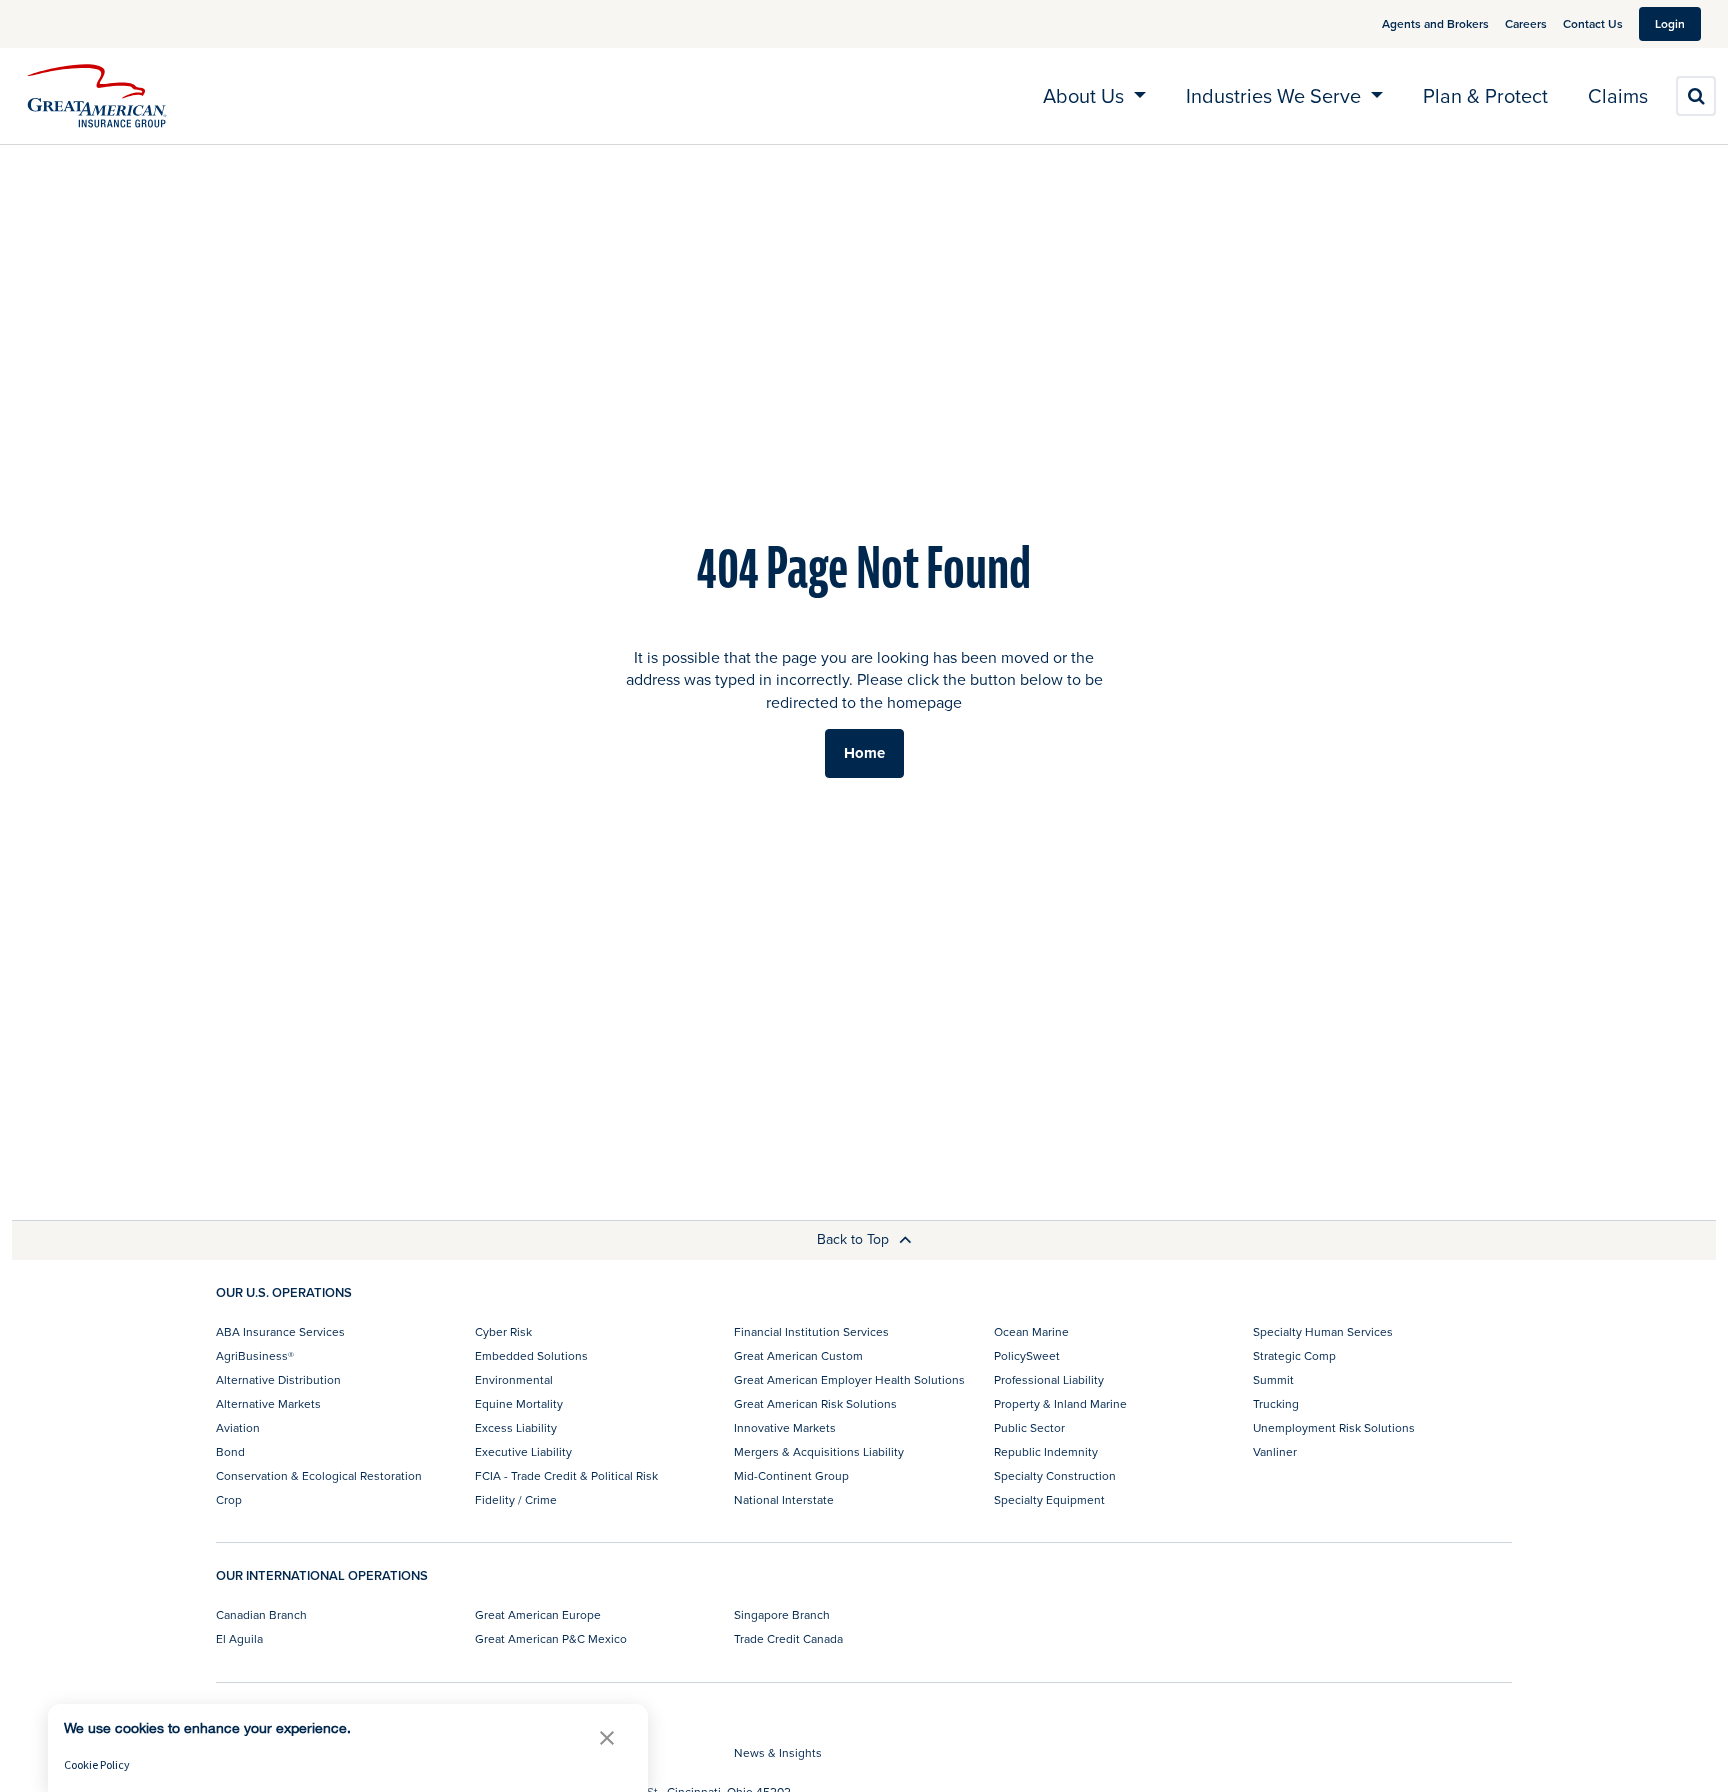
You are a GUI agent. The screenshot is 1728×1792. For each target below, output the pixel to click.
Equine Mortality (519, 1403)
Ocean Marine (1031, 1331)
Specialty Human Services (1323, 1331)
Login (1670, 23)
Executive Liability (523, 1451)
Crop (229, 1499)
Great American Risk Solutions (815, 1403)
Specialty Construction (1055, 1475)
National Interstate (784, 1499)
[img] (97, 96)
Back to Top (855, 1239)
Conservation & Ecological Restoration (319, 1475)
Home (864, 753)
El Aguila (239, 1638)
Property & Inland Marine (1060, 1403)
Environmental (514, 1379)
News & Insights (778, 1752)
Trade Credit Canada (788, 1638)
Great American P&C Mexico (551, 1638)
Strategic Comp (1294, 1355)
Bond (230, 1451)
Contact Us (1593, 23)
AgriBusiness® (255, 1355)
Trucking (1276, 1403)
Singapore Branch (782, 1614)
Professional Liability (1049, 1379)
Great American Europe (538, 1614)
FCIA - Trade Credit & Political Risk (566, 1475)
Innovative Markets (785, 1427)
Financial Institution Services (811, 1331)
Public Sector (1029, 1427)
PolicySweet (1027, 1355)
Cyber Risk (503, 1331)
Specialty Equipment (1049, 1499)
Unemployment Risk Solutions (1334, 1427)
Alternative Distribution (278, 1379)
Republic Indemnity (1046, 1451)
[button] (607, 1737)
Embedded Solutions (531, 1355)
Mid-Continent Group (791, 1475)
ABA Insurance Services (280, 1331)
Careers (1526, 23)
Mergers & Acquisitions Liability (819, 1451)
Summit (1273, 1379)
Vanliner (1275, 1451)
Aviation (238, 1427)
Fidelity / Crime (516, 1499)
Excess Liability (516, 1427)
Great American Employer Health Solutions (849, 1379)
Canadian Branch (261, 1614)
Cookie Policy (97, 1764)
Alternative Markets (268, 1403)
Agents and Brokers (1435, 23)
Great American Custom (798, 1355)
